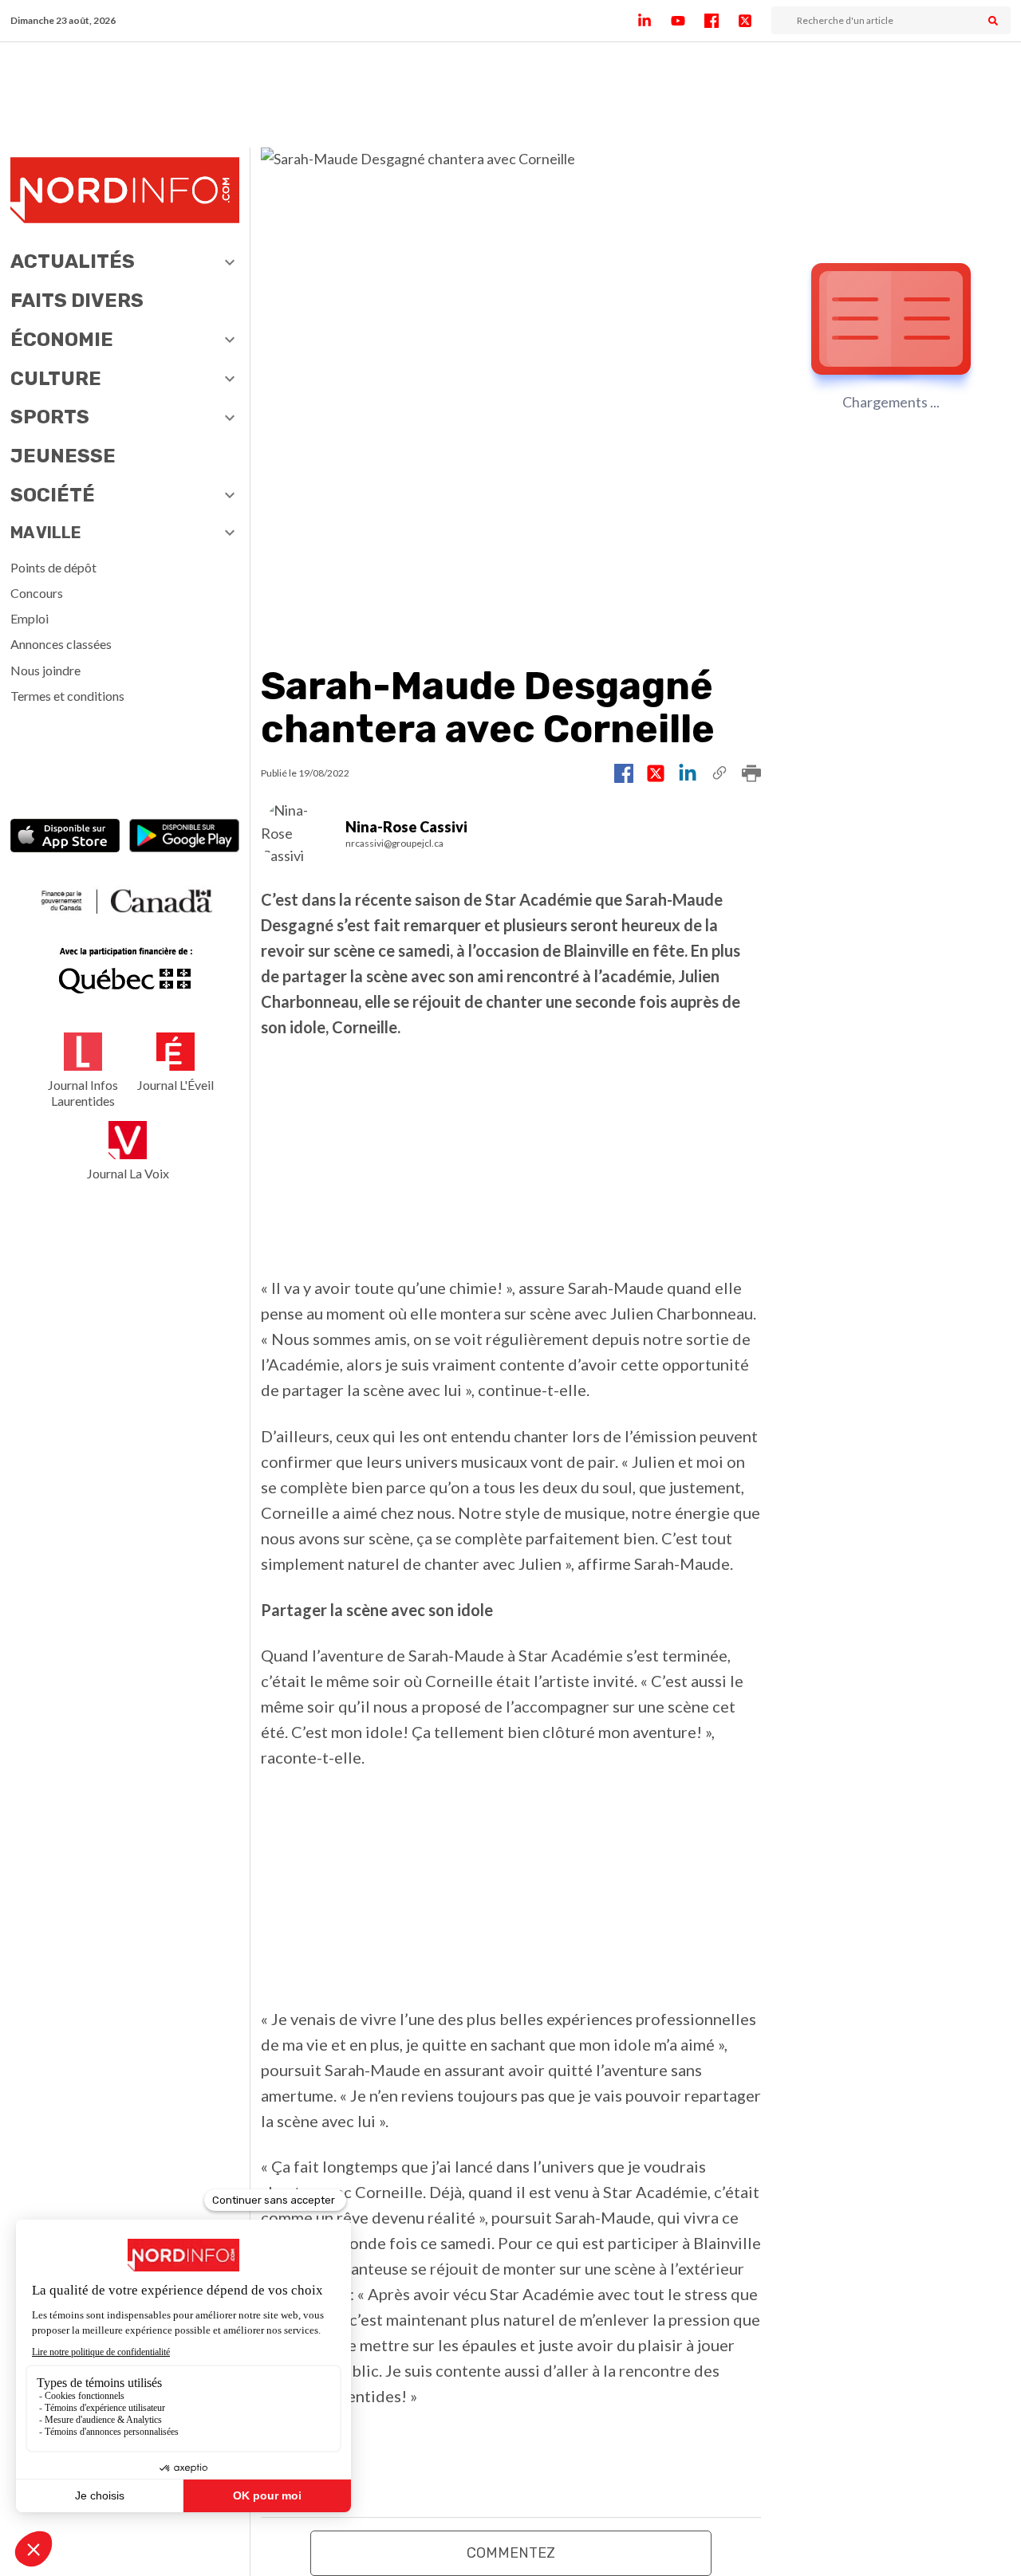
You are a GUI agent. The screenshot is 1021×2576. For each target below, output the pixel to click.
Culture (56, 379)
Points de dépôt (53, 567)
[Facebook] (721, 21)
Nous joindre (45, 670)
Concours (37, 593)
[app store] (65, 838)
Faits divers (77, 301)
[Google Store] (184, 838)
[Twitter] (755, 21)
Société (53, 495)
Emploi (30, 618)
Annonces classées (61, 644)
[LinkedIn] (654, 21)
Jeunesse (63, 456)
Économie (62, 340)
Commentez (511, 2553)
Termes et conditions (67, 696)
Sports (50, 417)
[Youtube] (688, 21)
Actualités (73, 262)
